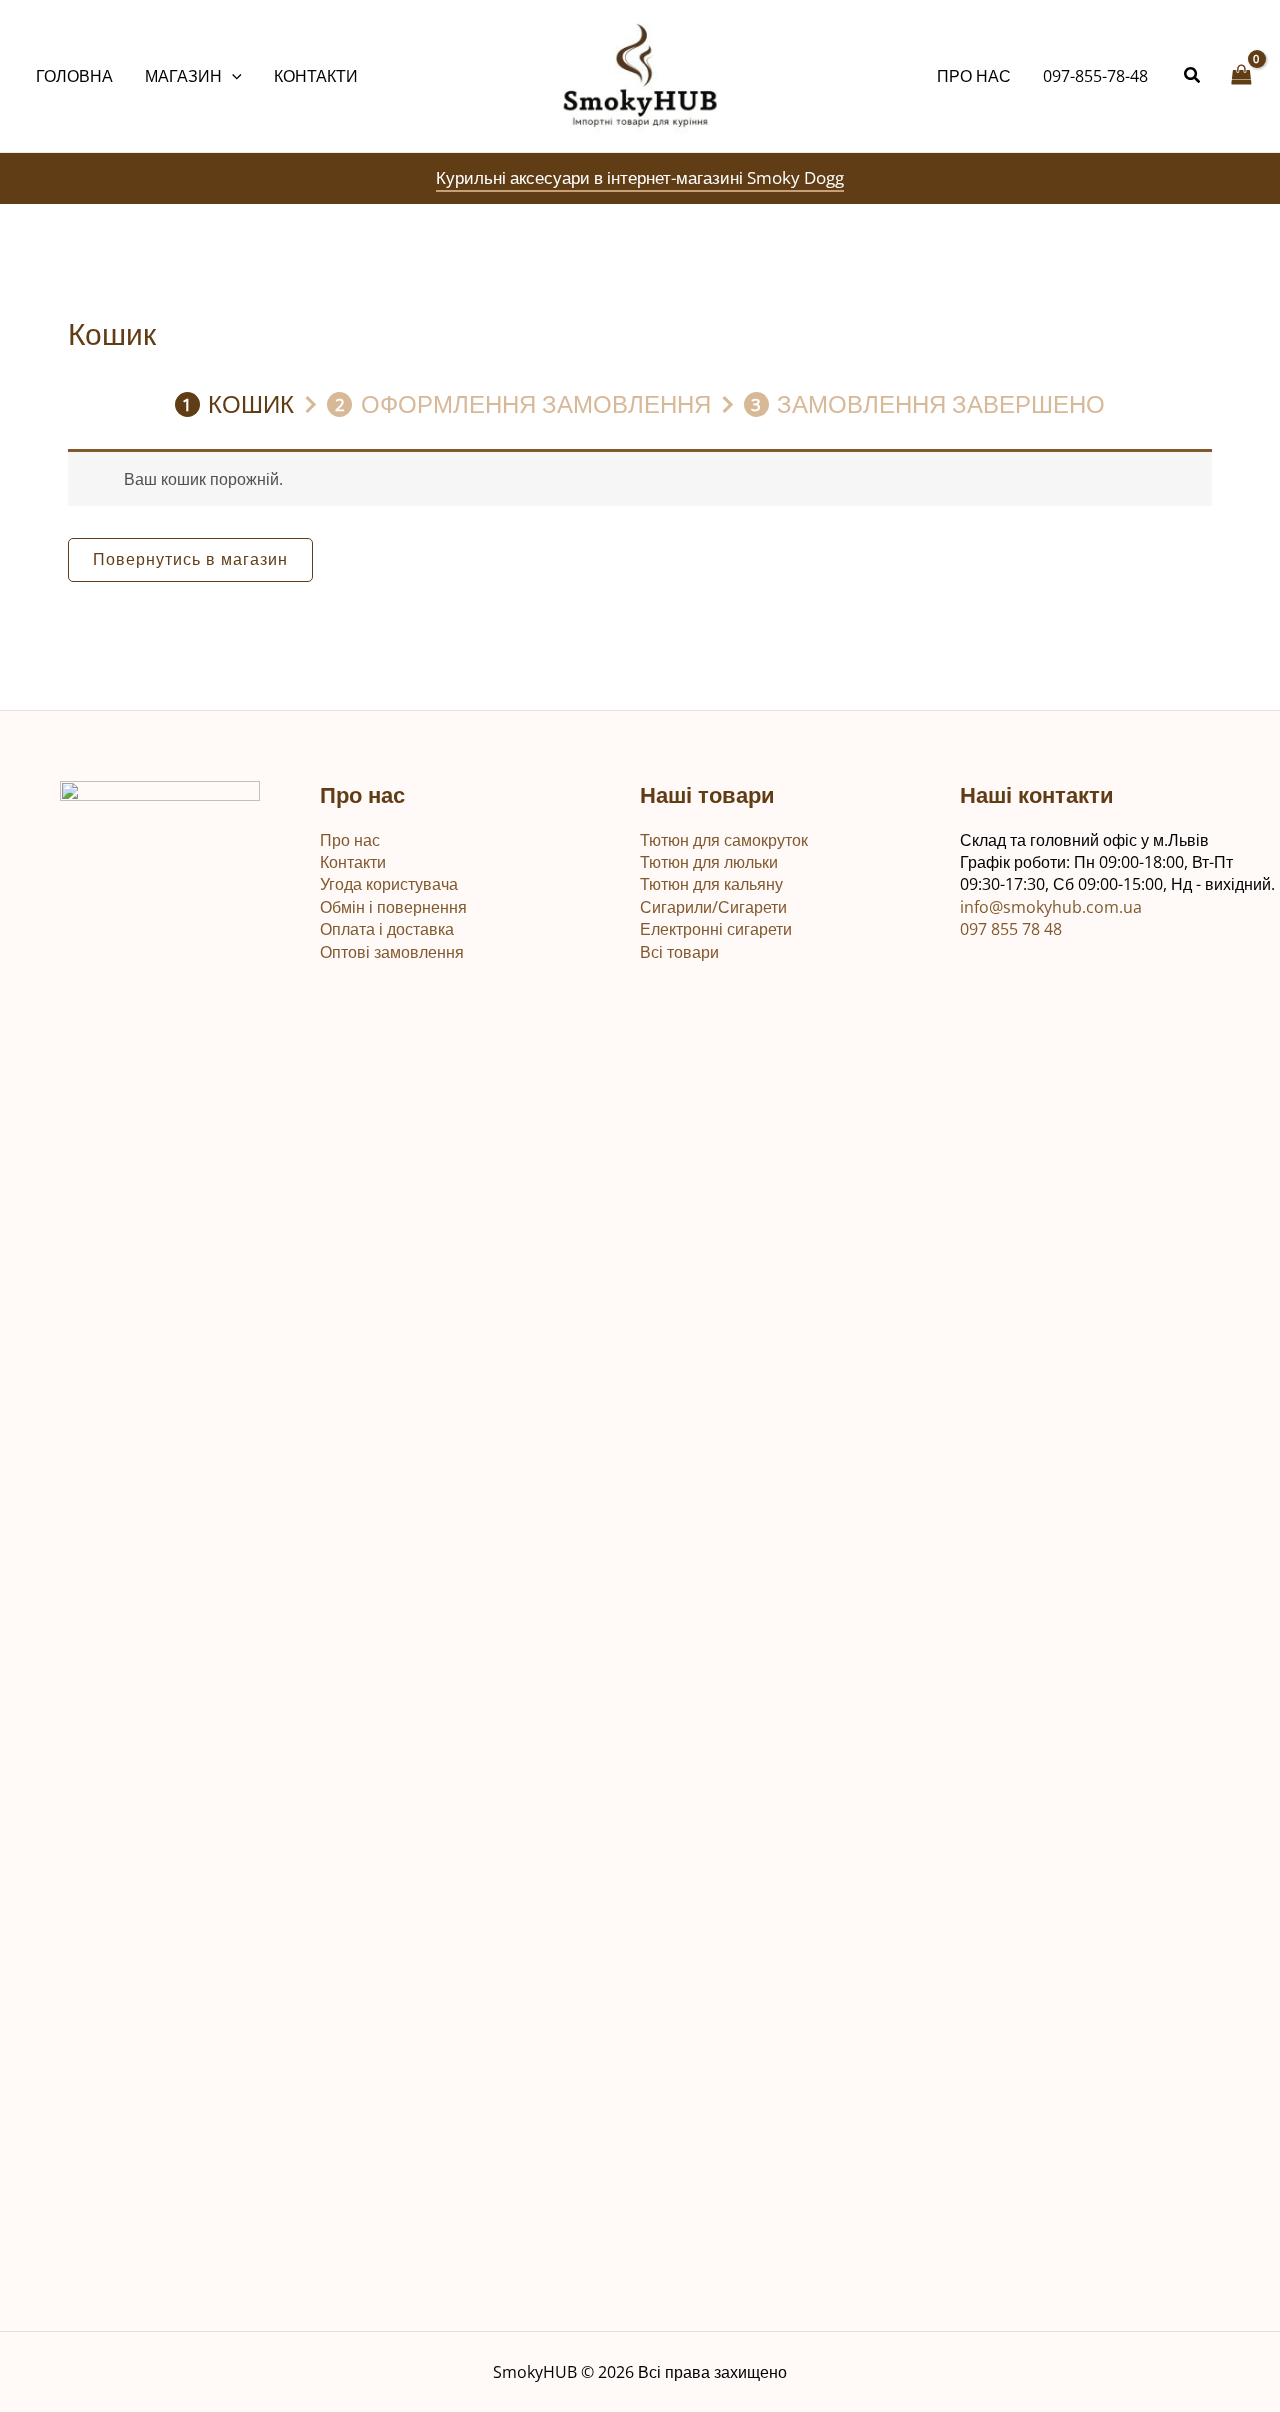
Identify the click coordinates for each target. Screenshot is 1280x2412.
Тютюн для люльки (709, 862)
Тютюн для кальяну (711, 884)
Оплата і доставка (387, 929)
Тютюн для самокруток (724, 840)
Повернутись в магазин (190, 559)
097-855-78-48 (1095, 76)
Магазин (183, 76)
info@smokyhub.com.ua (1051, 907)
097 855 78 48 (1011, 929)
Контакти (316, 76)
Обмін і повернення (393, 907)
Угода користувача (389, 884)
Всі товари (679, 952)
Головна (74, 76)
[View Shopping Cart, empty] (1241, 75)
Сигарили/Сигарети (713, 907)
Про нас (974, 76)
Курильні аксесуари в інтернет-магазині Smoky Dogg (640, 177)
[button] (232, 76)
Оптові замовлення (392, 952)
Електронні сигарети (716, 929)
